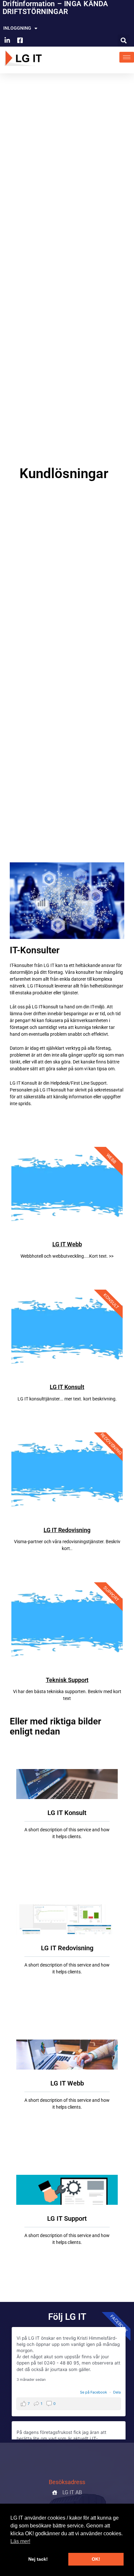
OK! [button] (96, 2559)
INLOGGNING (17, 28)
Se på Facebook (94, 2392)
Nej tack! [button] (38, 2559)
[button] (124, 40)
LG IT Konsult (67, 1387)
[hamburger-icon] (127, 57)
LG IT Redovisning (67, 1530)
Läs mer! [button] (20, 2541)
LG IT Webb (67, 1244)
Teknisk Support (67, 1680)
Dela (117, 2392)
